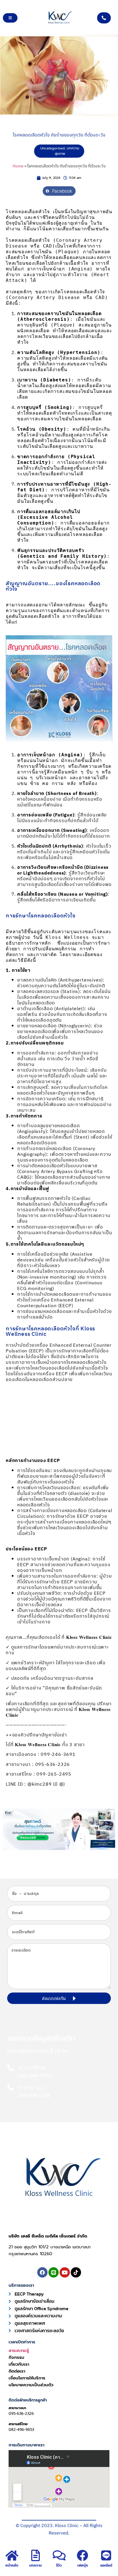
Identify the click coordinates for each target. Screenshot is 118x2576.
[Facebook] (42, 2272)
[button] (59, 191)
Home (18, 166)
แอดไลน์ (106, 2565)
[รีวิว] (59, 2555)
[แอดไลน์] (106, 2555)
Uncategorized (53, 148)
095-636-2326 (21, 2414)
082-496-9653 (21, 2430)
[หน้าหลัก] (12, 2555)
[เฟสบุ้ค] (82, 2555)
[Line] (54, 2272)
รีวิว (59, 2565)
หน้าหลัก (12, 2565)
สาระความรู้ (19, 2351)
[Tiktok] (76, 2272)
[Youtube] (65, 2272)
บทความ (36, 2565)
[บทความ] (36, 2555)
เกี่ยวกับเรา (19, 2364)
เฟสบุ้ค (83, 2565)
